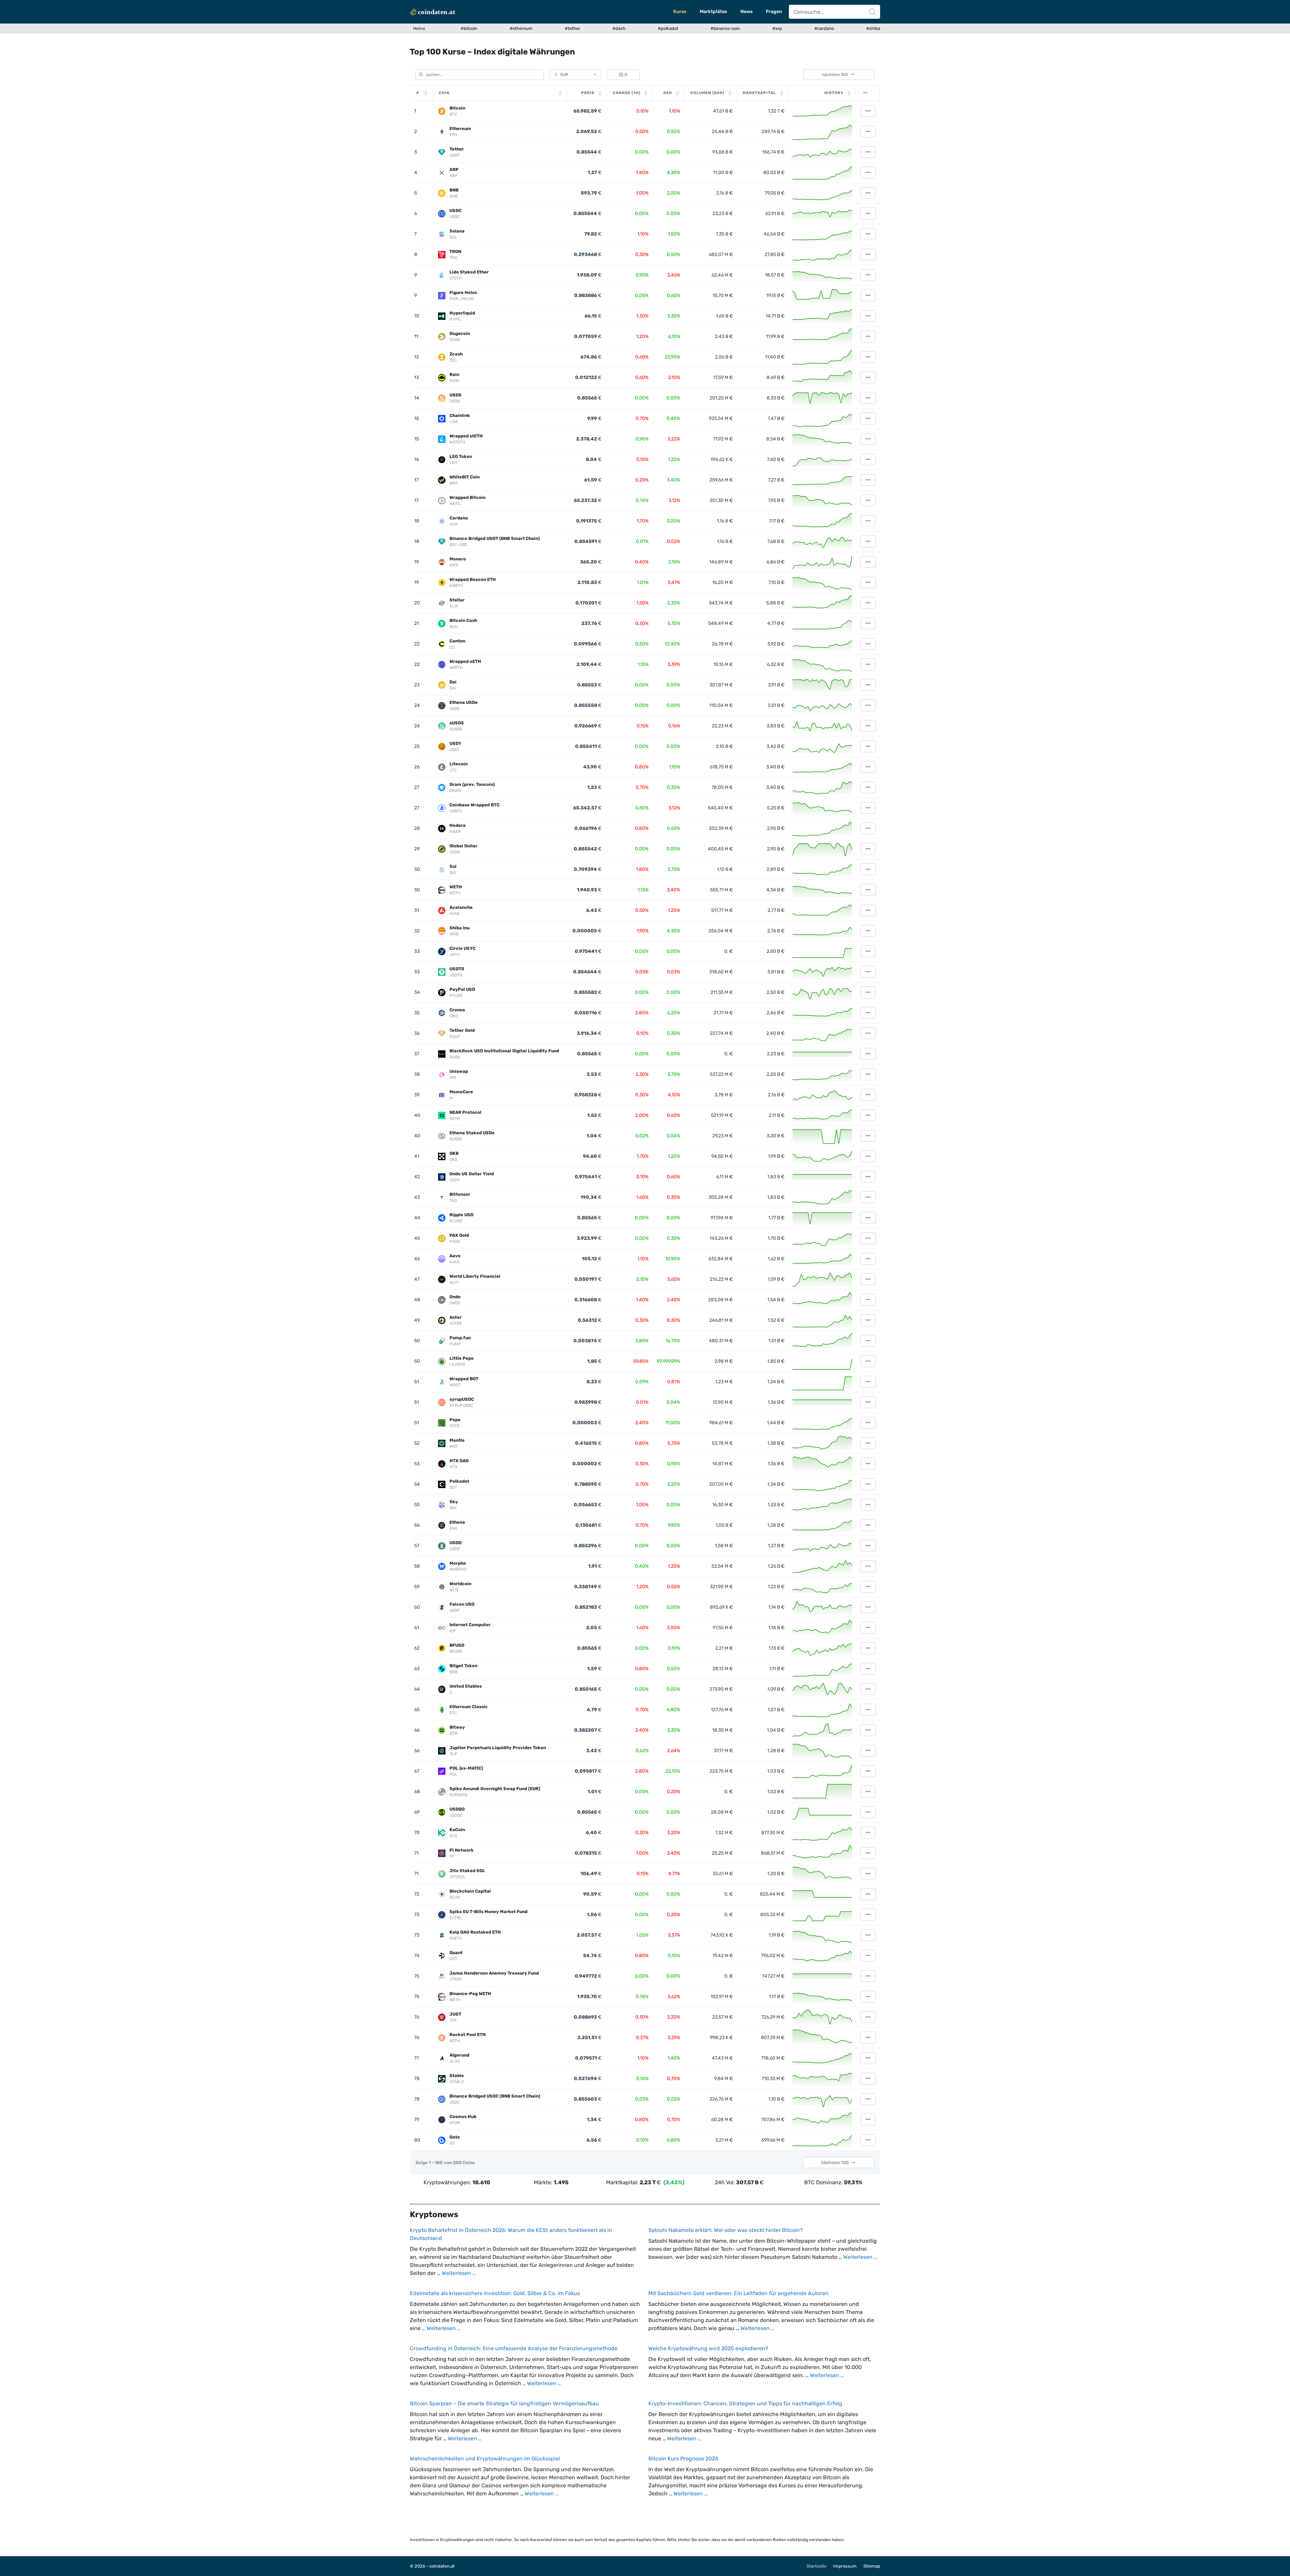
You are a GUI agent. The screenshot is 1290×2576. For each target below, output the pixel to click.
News (746, 12)
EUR (561, 75)
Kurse (680, 12)
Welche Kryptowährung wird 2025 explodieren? (708, 2348)
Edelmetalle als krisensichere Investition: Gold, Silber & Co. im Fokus (495, 2293)
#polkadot (668, 28)
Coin (444, 93)
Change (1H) (627, 93)
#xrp (777, 28)
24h (668, 93)
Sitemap (872, 2566)
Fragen (774, 12)
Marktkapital (759, 93)
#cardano (824, 28)
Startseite (816, 2566)
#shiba (873, 28)
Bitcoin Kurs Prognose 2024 (683, 2459)
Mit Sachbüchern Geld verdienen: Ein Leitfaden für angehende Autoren (738, 2293)
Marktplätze (713, 12)
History (834, 93)
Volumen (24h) (707, 93)
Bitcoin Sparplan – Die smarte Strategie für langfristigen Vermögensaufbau (504, 2403)
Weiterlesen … (459, 2273)
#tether (572, 28)
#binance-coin (725, 28)
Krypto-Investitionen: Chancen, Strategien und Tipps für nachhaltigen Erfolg (745, 2403)
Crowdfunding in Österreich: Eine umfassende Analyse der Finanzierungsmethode (514, 2348)
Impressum (845, 2566)
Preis (588, 93)
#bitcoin (469, 28)
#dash (619, 28)
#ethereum (521, 28)
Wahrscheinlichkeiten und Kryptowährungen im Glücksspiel (485, 2459)
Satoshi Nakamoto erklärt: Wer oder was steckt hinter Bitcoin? (726, 2230)
